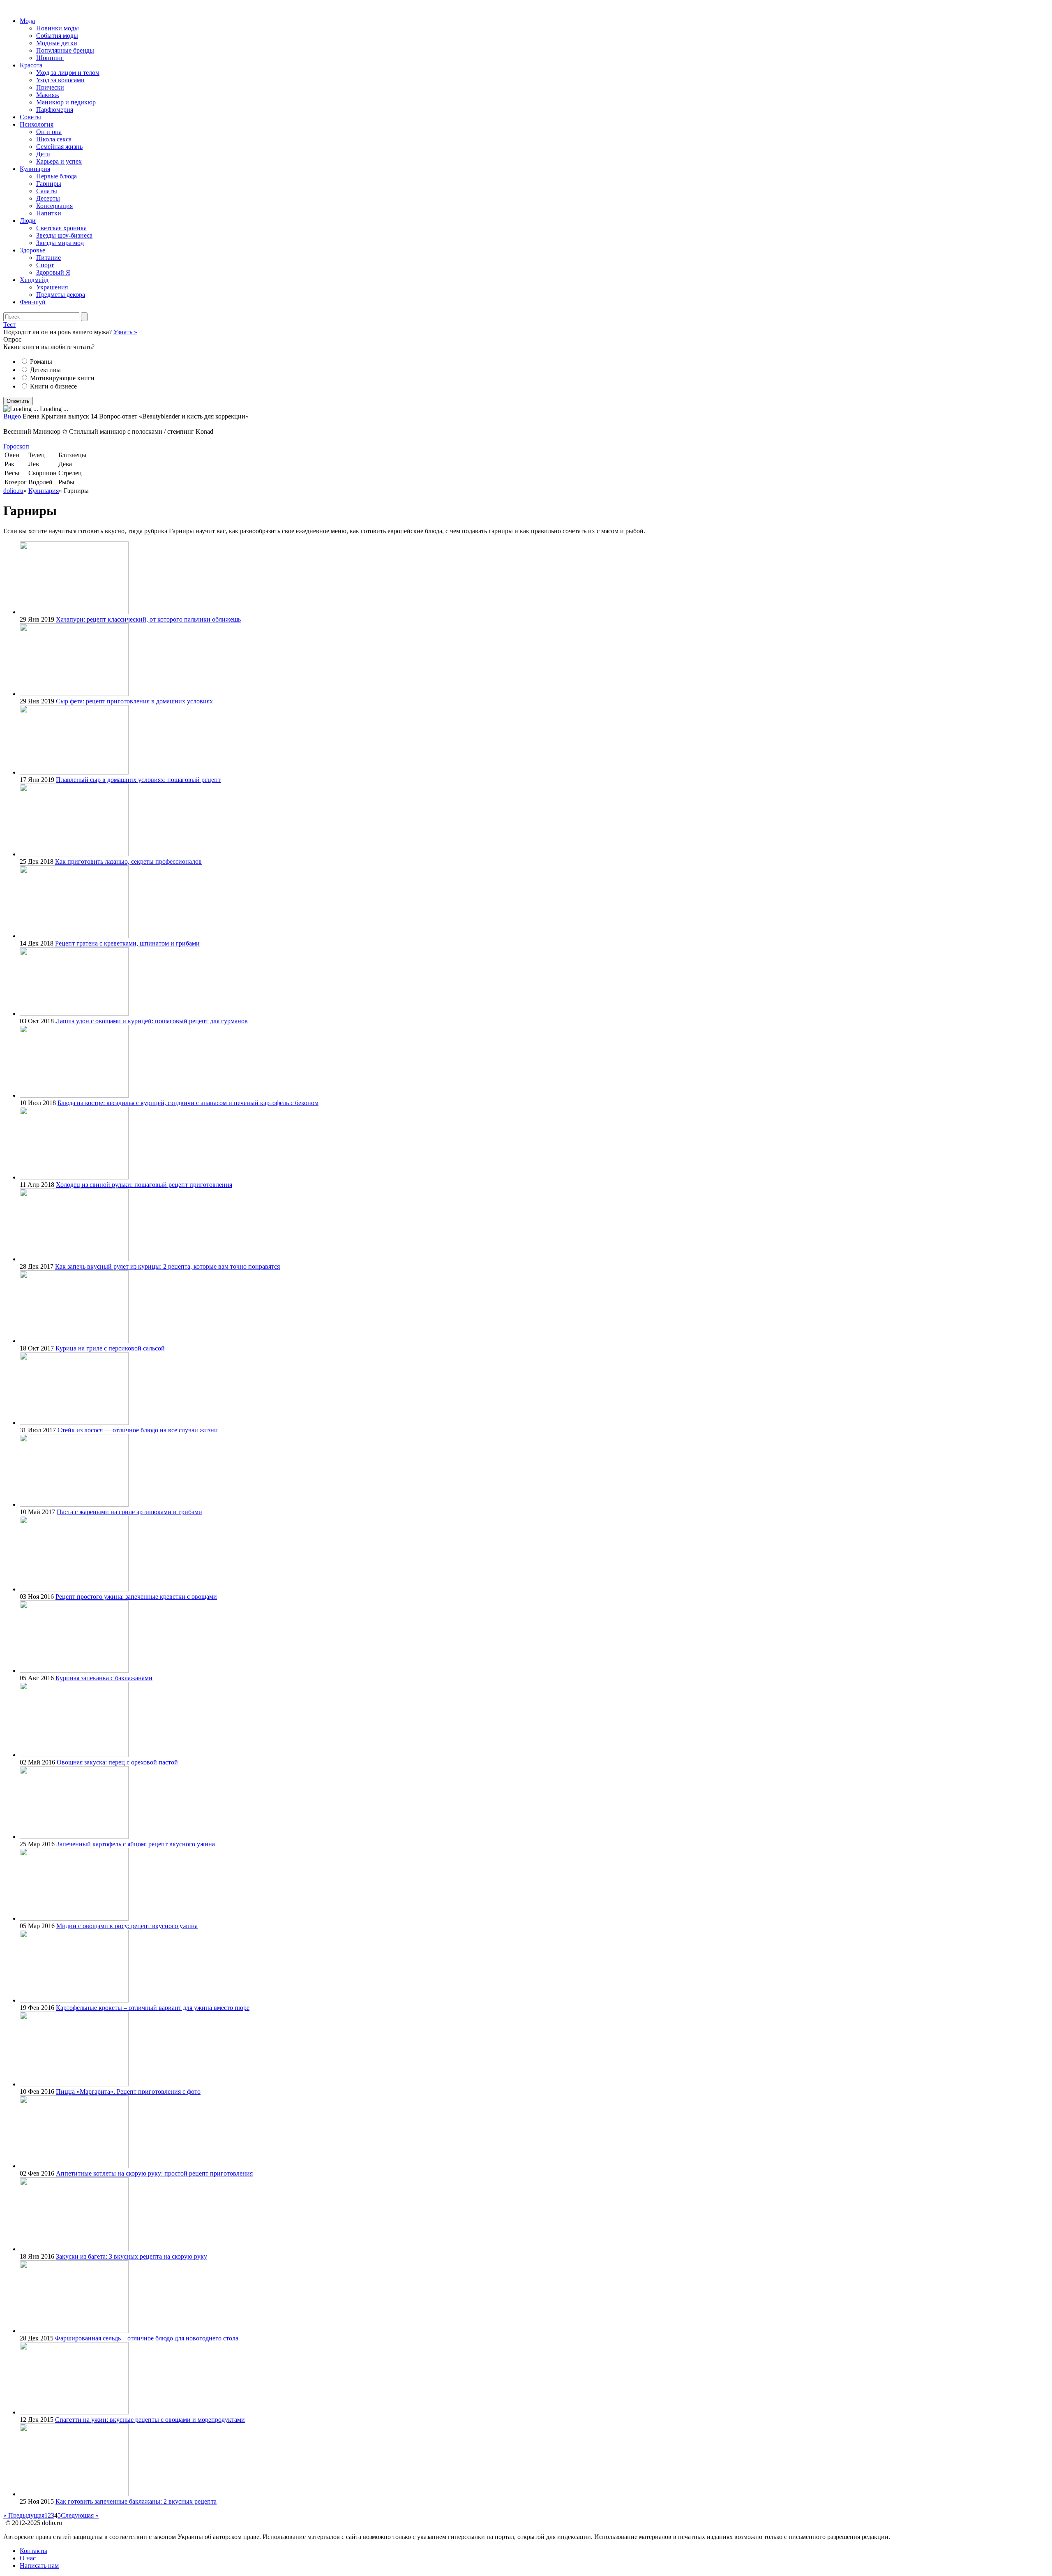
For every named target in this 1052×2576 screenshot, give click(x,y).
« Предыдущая (24, 2515)
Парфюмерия (55, 110)
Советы (30, 117)
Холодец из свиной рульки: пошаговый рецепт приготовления (144, 1185)
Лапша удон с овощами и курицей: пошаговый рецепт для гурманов (152, 1021)
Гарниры (49, 184)
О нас (28, 2558)
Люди (28, 221)
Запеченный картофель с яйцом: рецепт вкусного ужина (136, 1844)
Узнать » (125, 332)
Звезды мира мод (60, 243)
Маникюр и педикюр (66, 102)
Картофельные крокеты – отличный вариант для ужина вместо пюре (153, 2008)
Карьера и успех (59, 161)
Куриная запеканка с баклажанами (104, 1678)
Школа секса (54, 139)
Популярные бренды (65, 50)
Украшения (52, 287)
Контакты (33, 2551)
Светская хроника (61, 228)
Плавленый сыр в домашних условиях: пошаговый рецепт (138, 780)
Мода (27, 21)
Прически (50, 87)
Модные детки (57, 43)
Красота (31, 65)
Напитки (49, 213)
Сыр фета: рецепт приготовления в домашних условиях (134, 701)
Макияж (48, 95)
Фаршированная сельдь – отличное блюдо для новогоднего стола (147, 2338)
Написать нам (39, 2566)
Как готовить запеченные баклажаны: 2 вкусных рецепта (136, 2501)
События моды (57, 36)
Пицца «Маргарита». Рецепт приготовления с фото (128, 2092)
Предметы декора (61, 295)
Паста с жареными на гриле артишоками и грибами (129, 1512)
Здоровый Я (53, 272)
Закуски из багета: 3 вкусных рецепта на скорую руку (131, 2256)
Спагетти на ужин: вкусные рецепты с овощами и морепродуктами (150, 2420)
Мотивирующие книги (62, 378)
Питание (48, 258)
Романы (41, 362)
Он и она (49, 132)
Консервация (54, 206)
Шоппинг (50, 58)
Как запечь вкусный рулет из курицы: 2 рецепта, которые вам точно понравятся (167, 1266)
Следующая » (80, 2515)
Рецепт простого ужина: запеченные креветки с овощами (136, 1597)
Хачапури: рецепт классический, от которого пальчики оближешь (148, 619)
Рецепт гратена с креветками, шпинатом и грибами (127, 943)
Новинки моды (58, 28)
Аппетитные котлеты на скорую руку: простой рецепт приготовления (154, 2173)
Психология (37, 124)
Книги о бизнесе (53, 386)
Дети (43, 154)
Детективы (45, 370)
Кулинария (35, 169)
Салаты (47, 191)
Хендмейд (34, 280)
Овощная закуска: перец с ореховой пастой (117, 1762)
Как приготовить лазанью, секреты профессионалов (128, 861)
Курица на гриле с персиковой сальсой (110, 1348)
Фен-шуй (33, 302)
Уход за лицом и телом (68, 73)
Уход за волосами (60, 80)
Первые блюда (57, 176)
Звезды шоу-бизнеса (64, 235)
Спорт (45, 265)
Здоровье (32, 250)
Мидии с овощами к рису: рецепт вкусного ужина (127, 1926)
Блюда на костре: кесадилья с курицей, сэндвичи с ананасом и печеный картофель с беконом (188, 1103)
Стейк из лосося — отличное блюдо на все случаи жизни (138, 1430)
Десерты (48, 198)
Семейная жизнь (59, 147)
